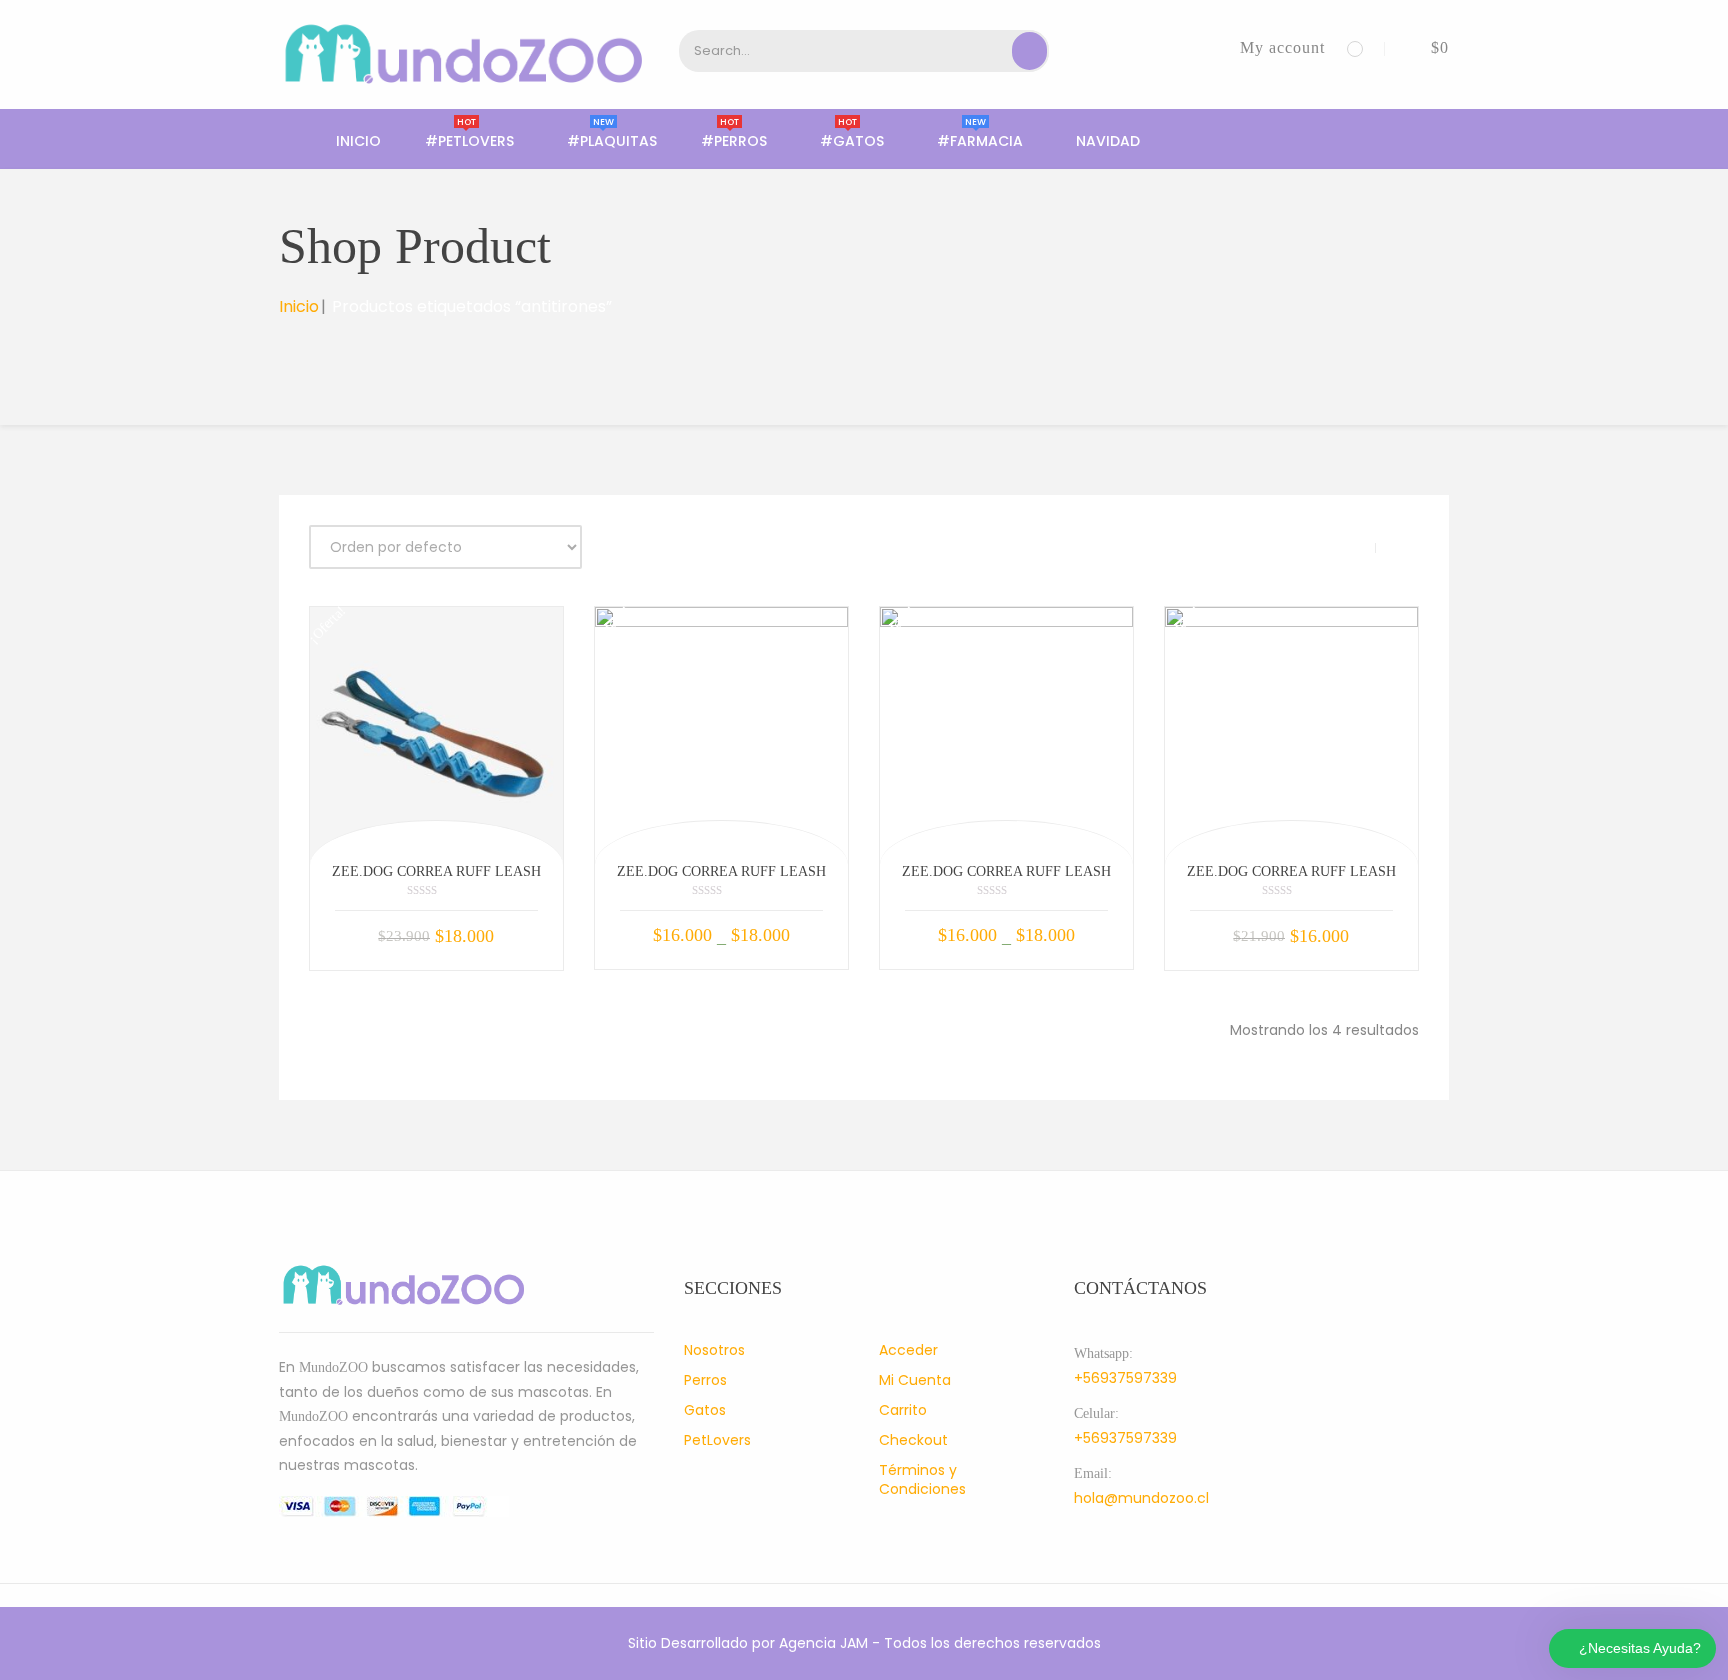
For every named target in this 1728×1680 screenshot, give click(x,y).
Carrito (903, 1410)
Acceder (908, 1350)
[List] (1398, 548)
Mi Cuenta (915, 1380)
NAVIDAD (1108, 141)
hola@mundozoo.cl (1141, 1498)
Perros (705, 1380)
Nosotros (714, 1350)
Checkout (913, 1440)
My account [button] (1282, 47)
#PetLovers (469, 141)
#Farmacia (980, 141)
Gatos (705, 1410)
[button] (1425, 47)
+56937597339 (1125, 1378)
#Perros (734, 141)
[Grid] (1352, 548)
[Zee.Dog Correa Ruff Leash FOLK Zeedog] (721, 733)
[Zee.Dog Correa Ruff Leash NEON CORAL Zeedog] (1006, 733)
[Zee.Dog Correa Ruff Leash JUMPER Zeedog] (1291, 733)
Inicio (358, 141)
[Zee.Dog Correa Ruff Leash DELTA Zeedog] (436, 733)
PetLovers (717, 1440)
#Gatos (852, 141)
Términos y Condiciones (922, 1479)
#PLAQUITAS (612, 141)
